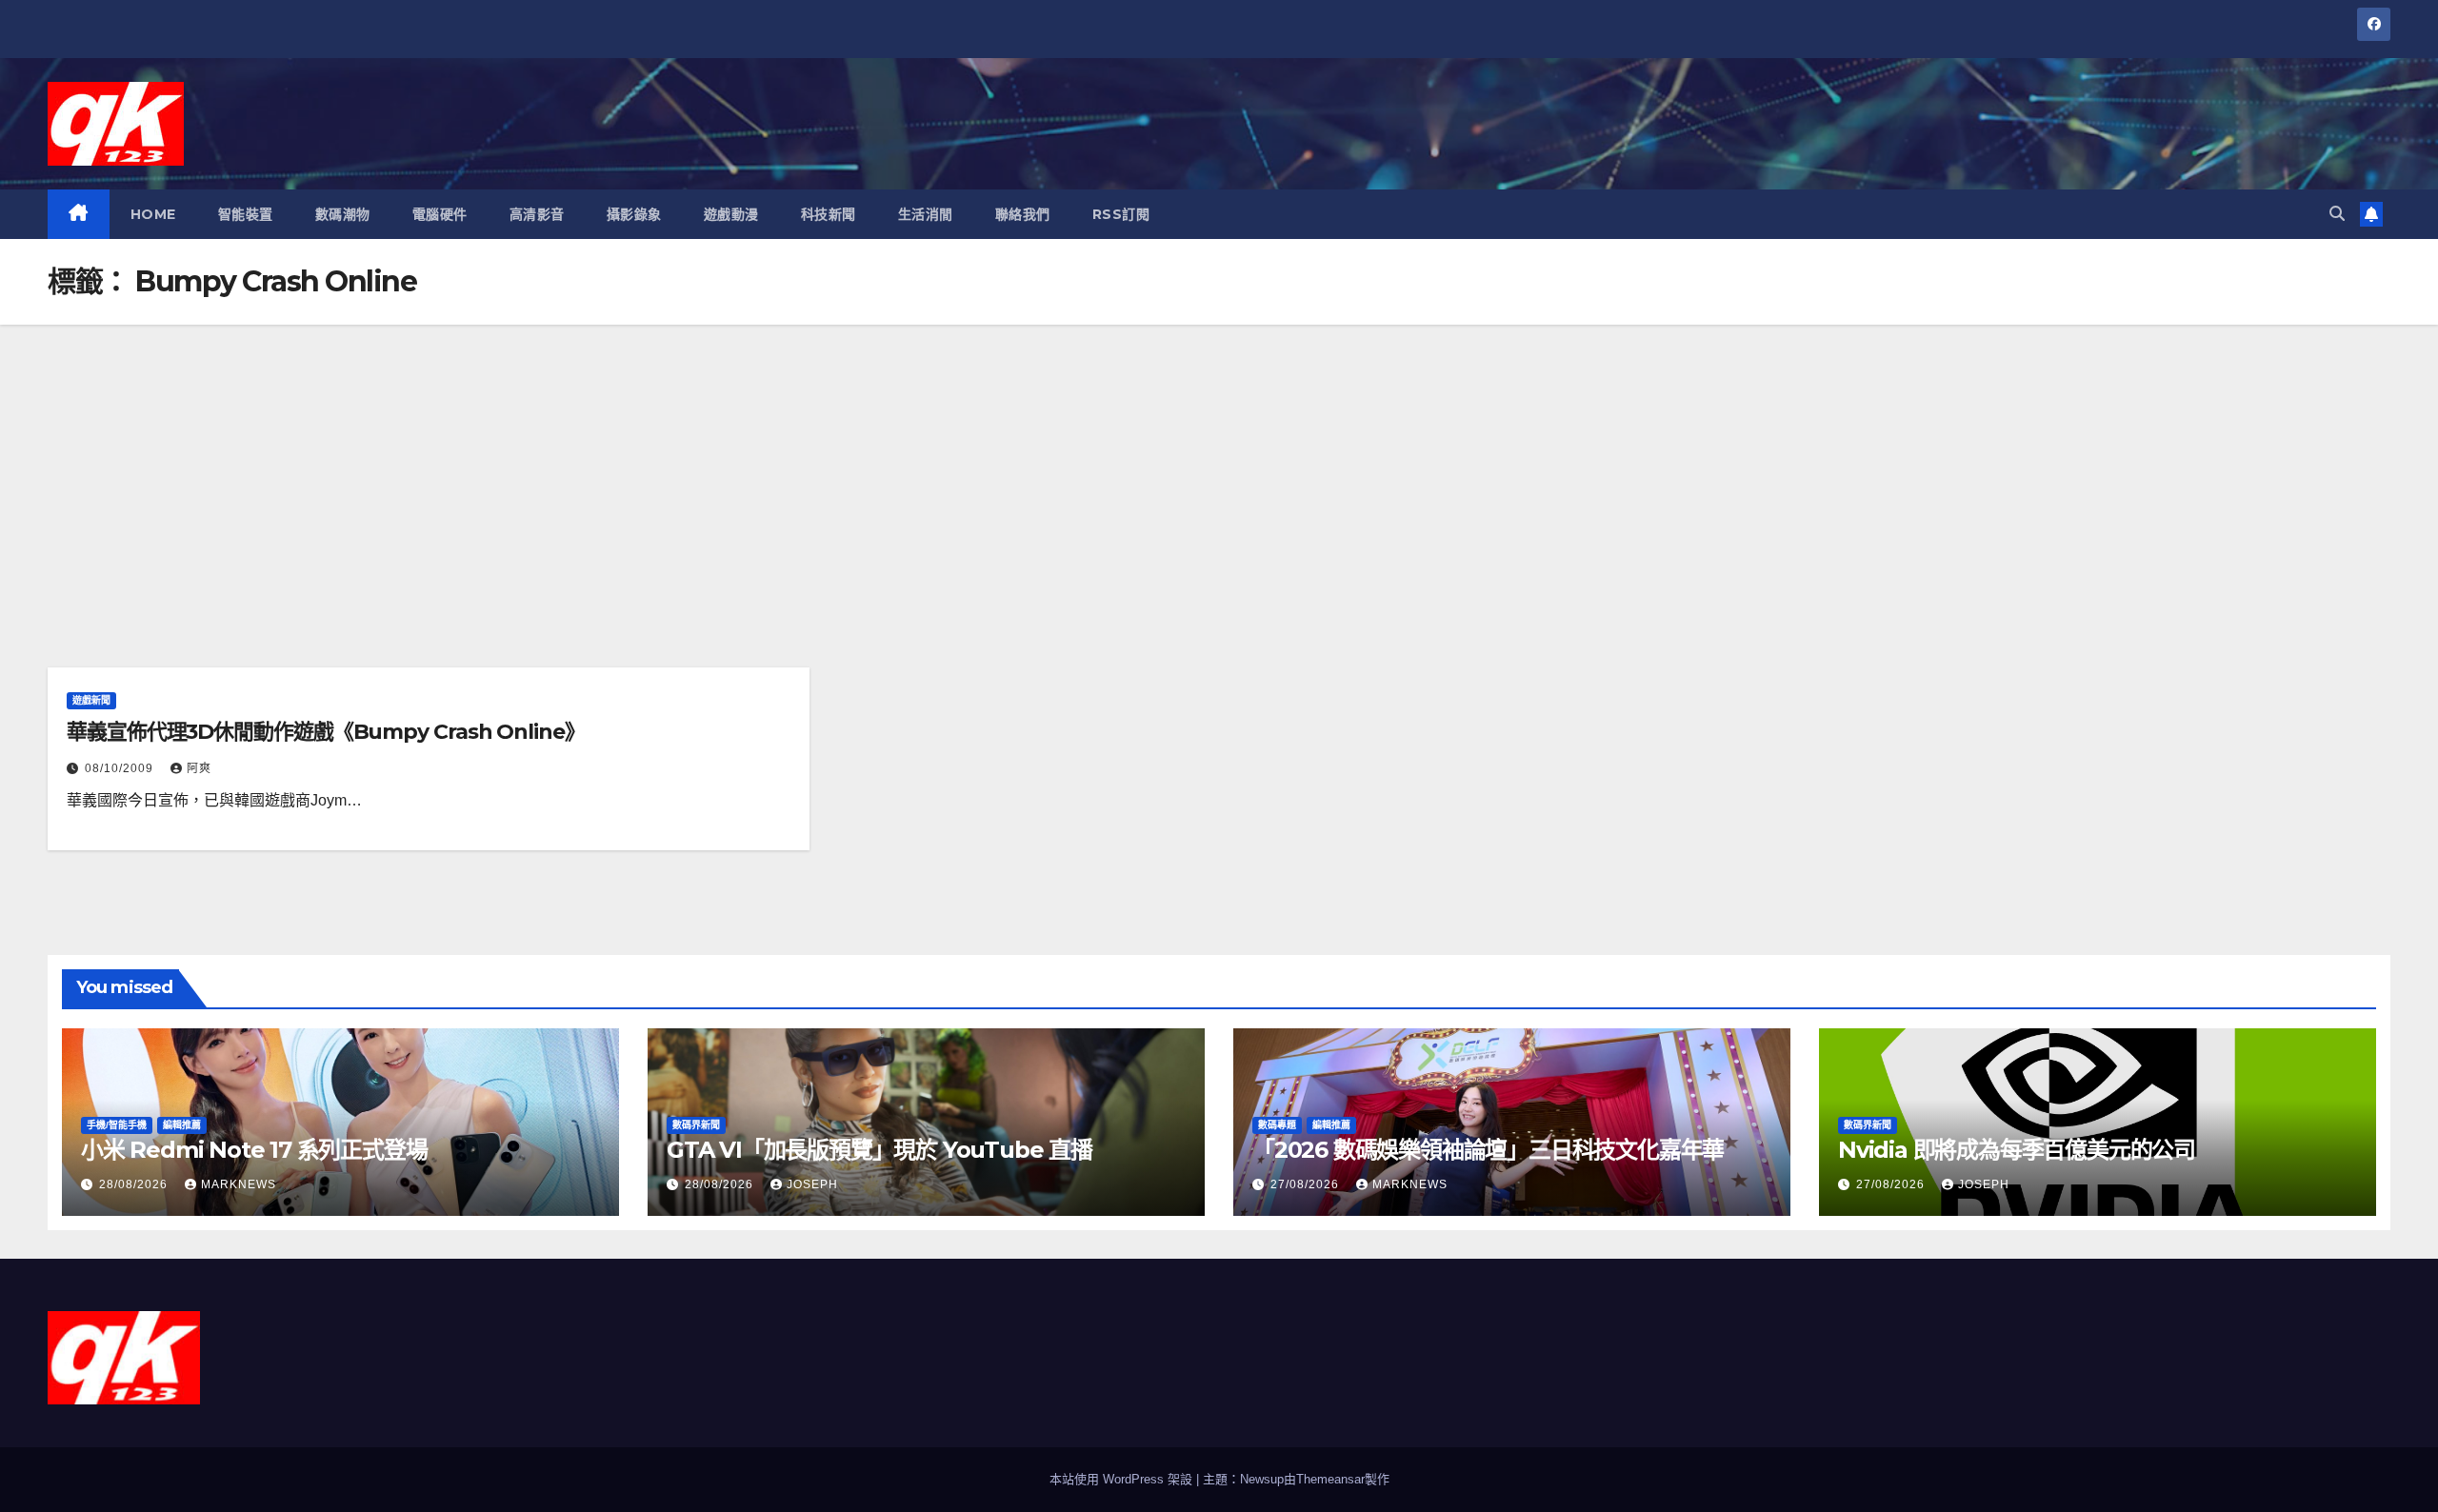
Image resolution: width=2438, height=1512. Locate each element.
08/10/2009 (121, 768)
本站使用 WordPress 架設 (1123, 1479)
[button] (2337, 214)
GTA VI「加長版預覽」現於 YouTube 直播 (879, 1150)
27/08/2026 (1307, 1184)
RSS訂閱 (1121, 214)
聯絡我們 (1023, 214)
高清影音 (537, 214)
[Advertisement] (1219, 468)
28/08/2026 (135, 1184)
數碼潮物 (343, 214)
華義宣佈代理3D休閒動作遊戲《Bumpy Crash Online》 (326, 732)
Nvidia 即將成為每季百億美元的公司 (2017, 1150)
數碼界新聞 (696, 1125)
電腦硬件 (440, 214)
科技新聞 (829, 214)
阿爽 (199, 768)
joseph (812, 1184)
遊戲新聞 (91, 700)
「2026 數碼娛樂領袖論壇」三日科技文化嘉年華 (1488, 1150)
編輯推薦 (182, 1125)
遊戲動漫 (731, 214)
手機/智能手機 (117, 1125)
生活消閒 (926, 214)
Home (153, 214)
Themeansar (1330, 1479)
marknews (239, 1184)
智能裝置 (246, 214)
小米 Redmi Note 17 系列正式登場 (254, 1150)
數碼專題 (1277, 1125)
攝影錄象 (634, 214)
